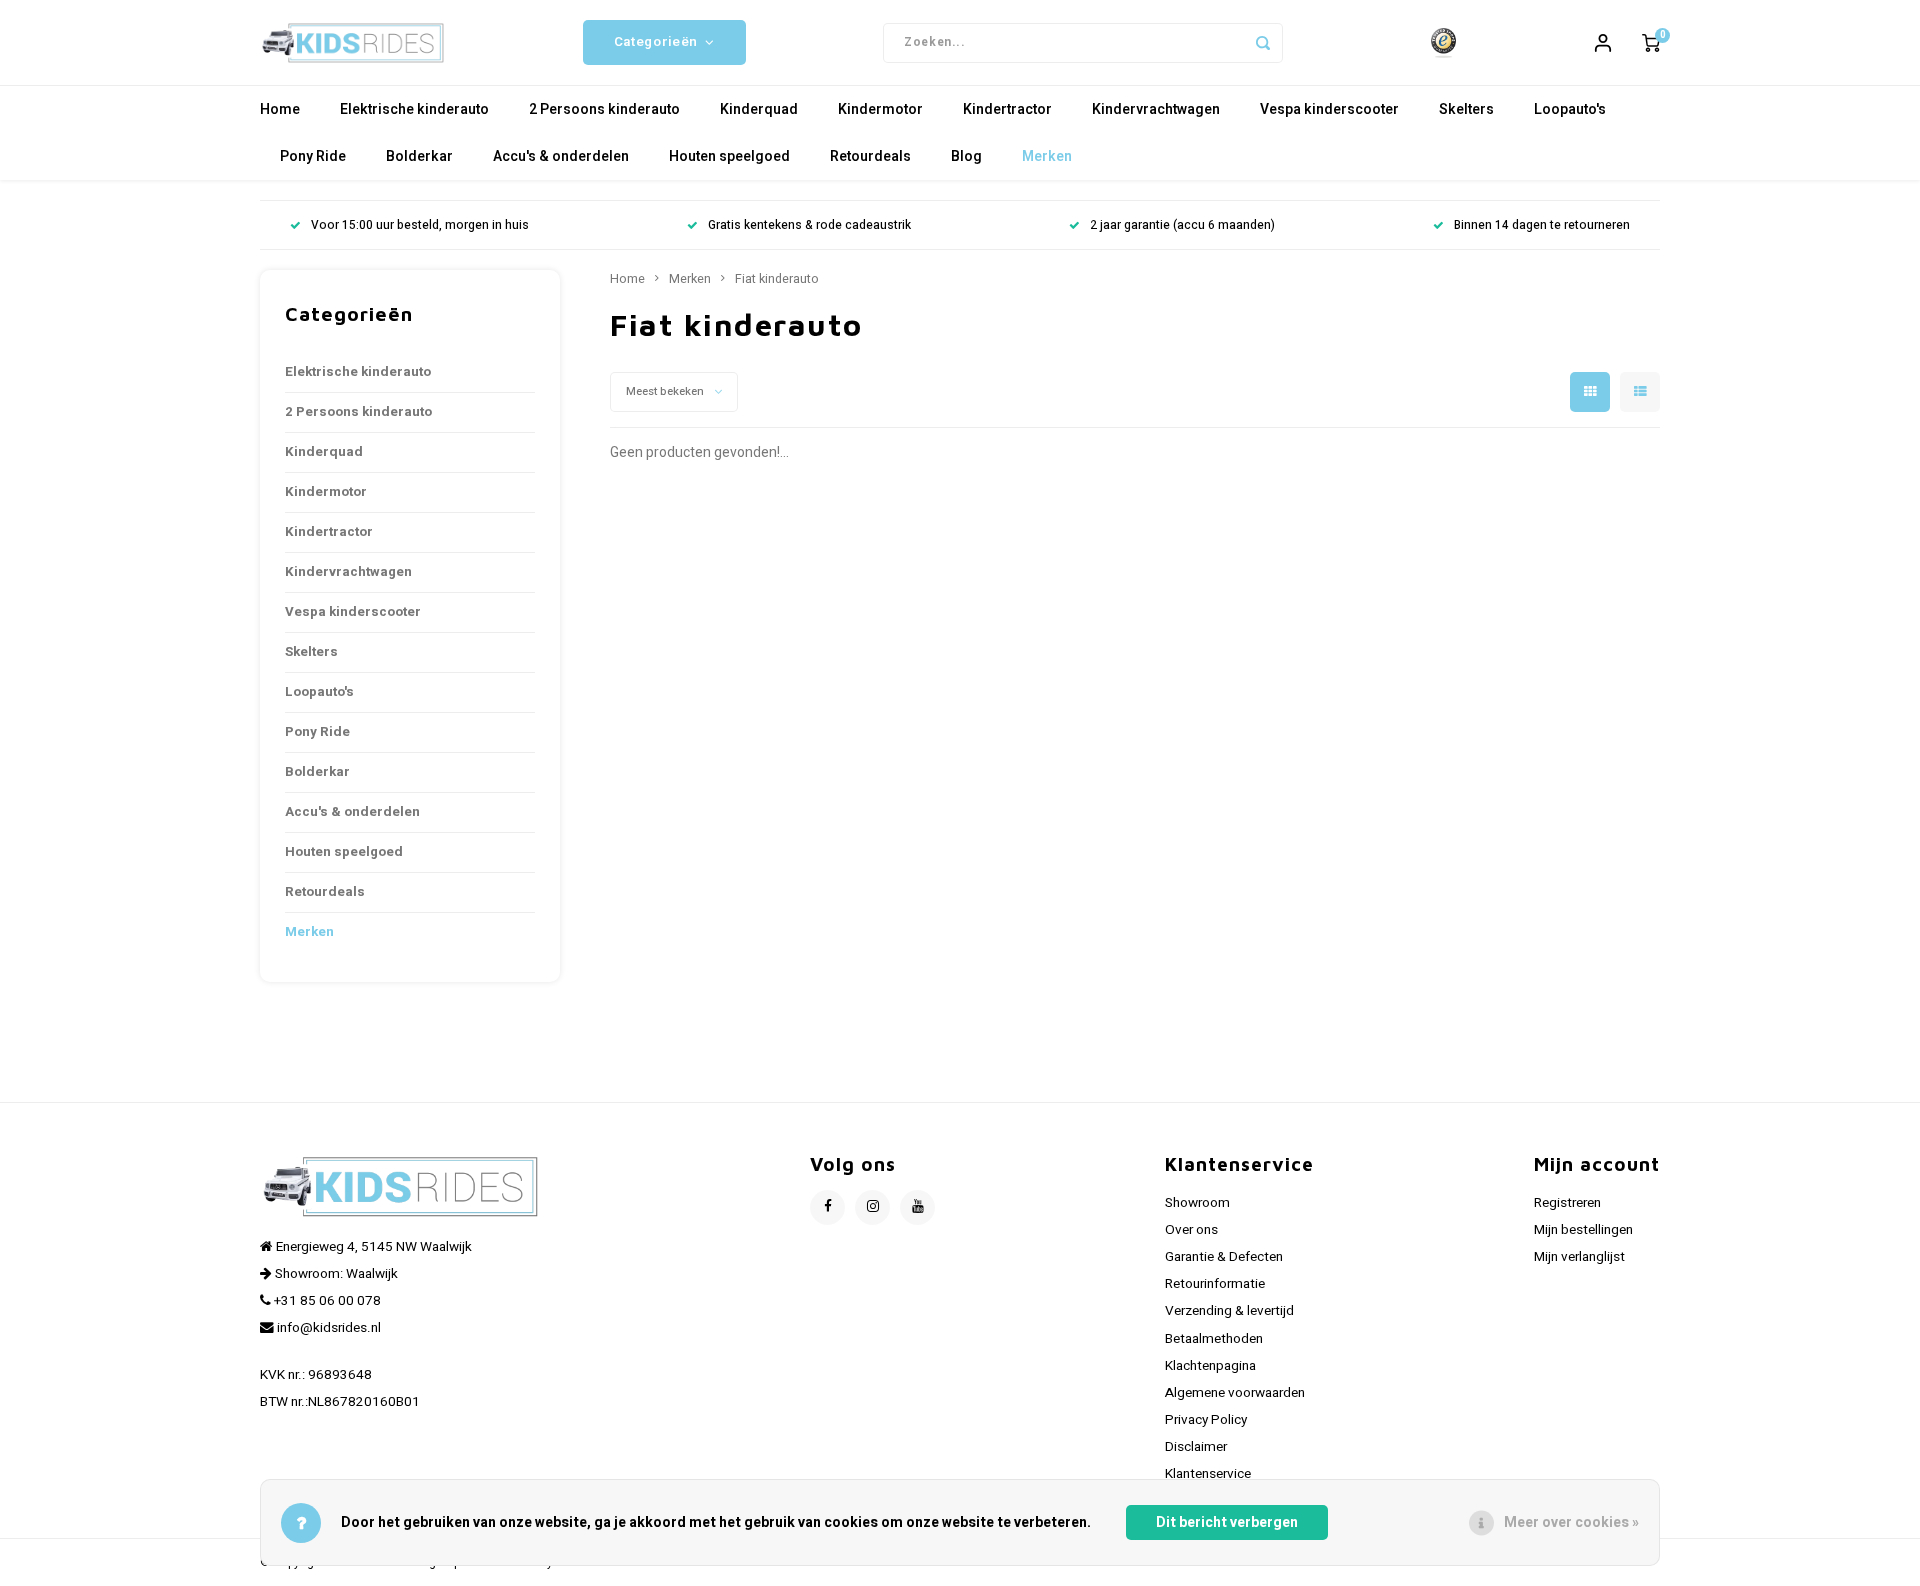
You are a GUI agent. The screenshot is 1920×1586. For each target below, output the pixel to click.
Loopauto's (1570, 109)
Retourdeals (870, 156)
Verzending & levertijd (1229, 1311)
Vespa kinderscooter (1329, 109)
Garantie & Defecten (1224, 1257)
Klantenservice (1208, 1474)
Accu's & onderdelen (561, 156)
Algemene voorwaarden (1235, 1393)
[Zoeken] (1263, 43)
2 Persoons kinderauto (604, 109)
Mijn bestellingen (1583, 1230)
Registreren (1567, 1203)
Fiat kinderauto (777, 279)
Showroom (1197, 1203)
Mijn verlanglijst (1579, 1257)
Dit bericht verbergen (1227, 1522)
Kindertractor (1007, 109)
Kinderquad (759, 109)
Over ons (1191, 1230)
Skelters (1466, 109)
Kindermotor (880, 109)
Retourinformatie (1215, 1284)
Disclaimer (1196, 1447)
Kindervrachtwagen (1156, 109)
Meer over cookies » (1571, 1522)
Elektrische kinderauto (414, 109)
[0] (1651, 43)
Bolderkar (419, 156)
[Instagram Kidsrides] (872, 1207)
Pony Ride (313, 156)
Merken (1047, 156)
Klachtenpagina (1210, 1366)
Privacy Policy (1206, 1420)
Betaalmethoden (1214, 1339)
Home (280, 109)
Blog (966, 156)
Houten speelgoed (729, 156)
